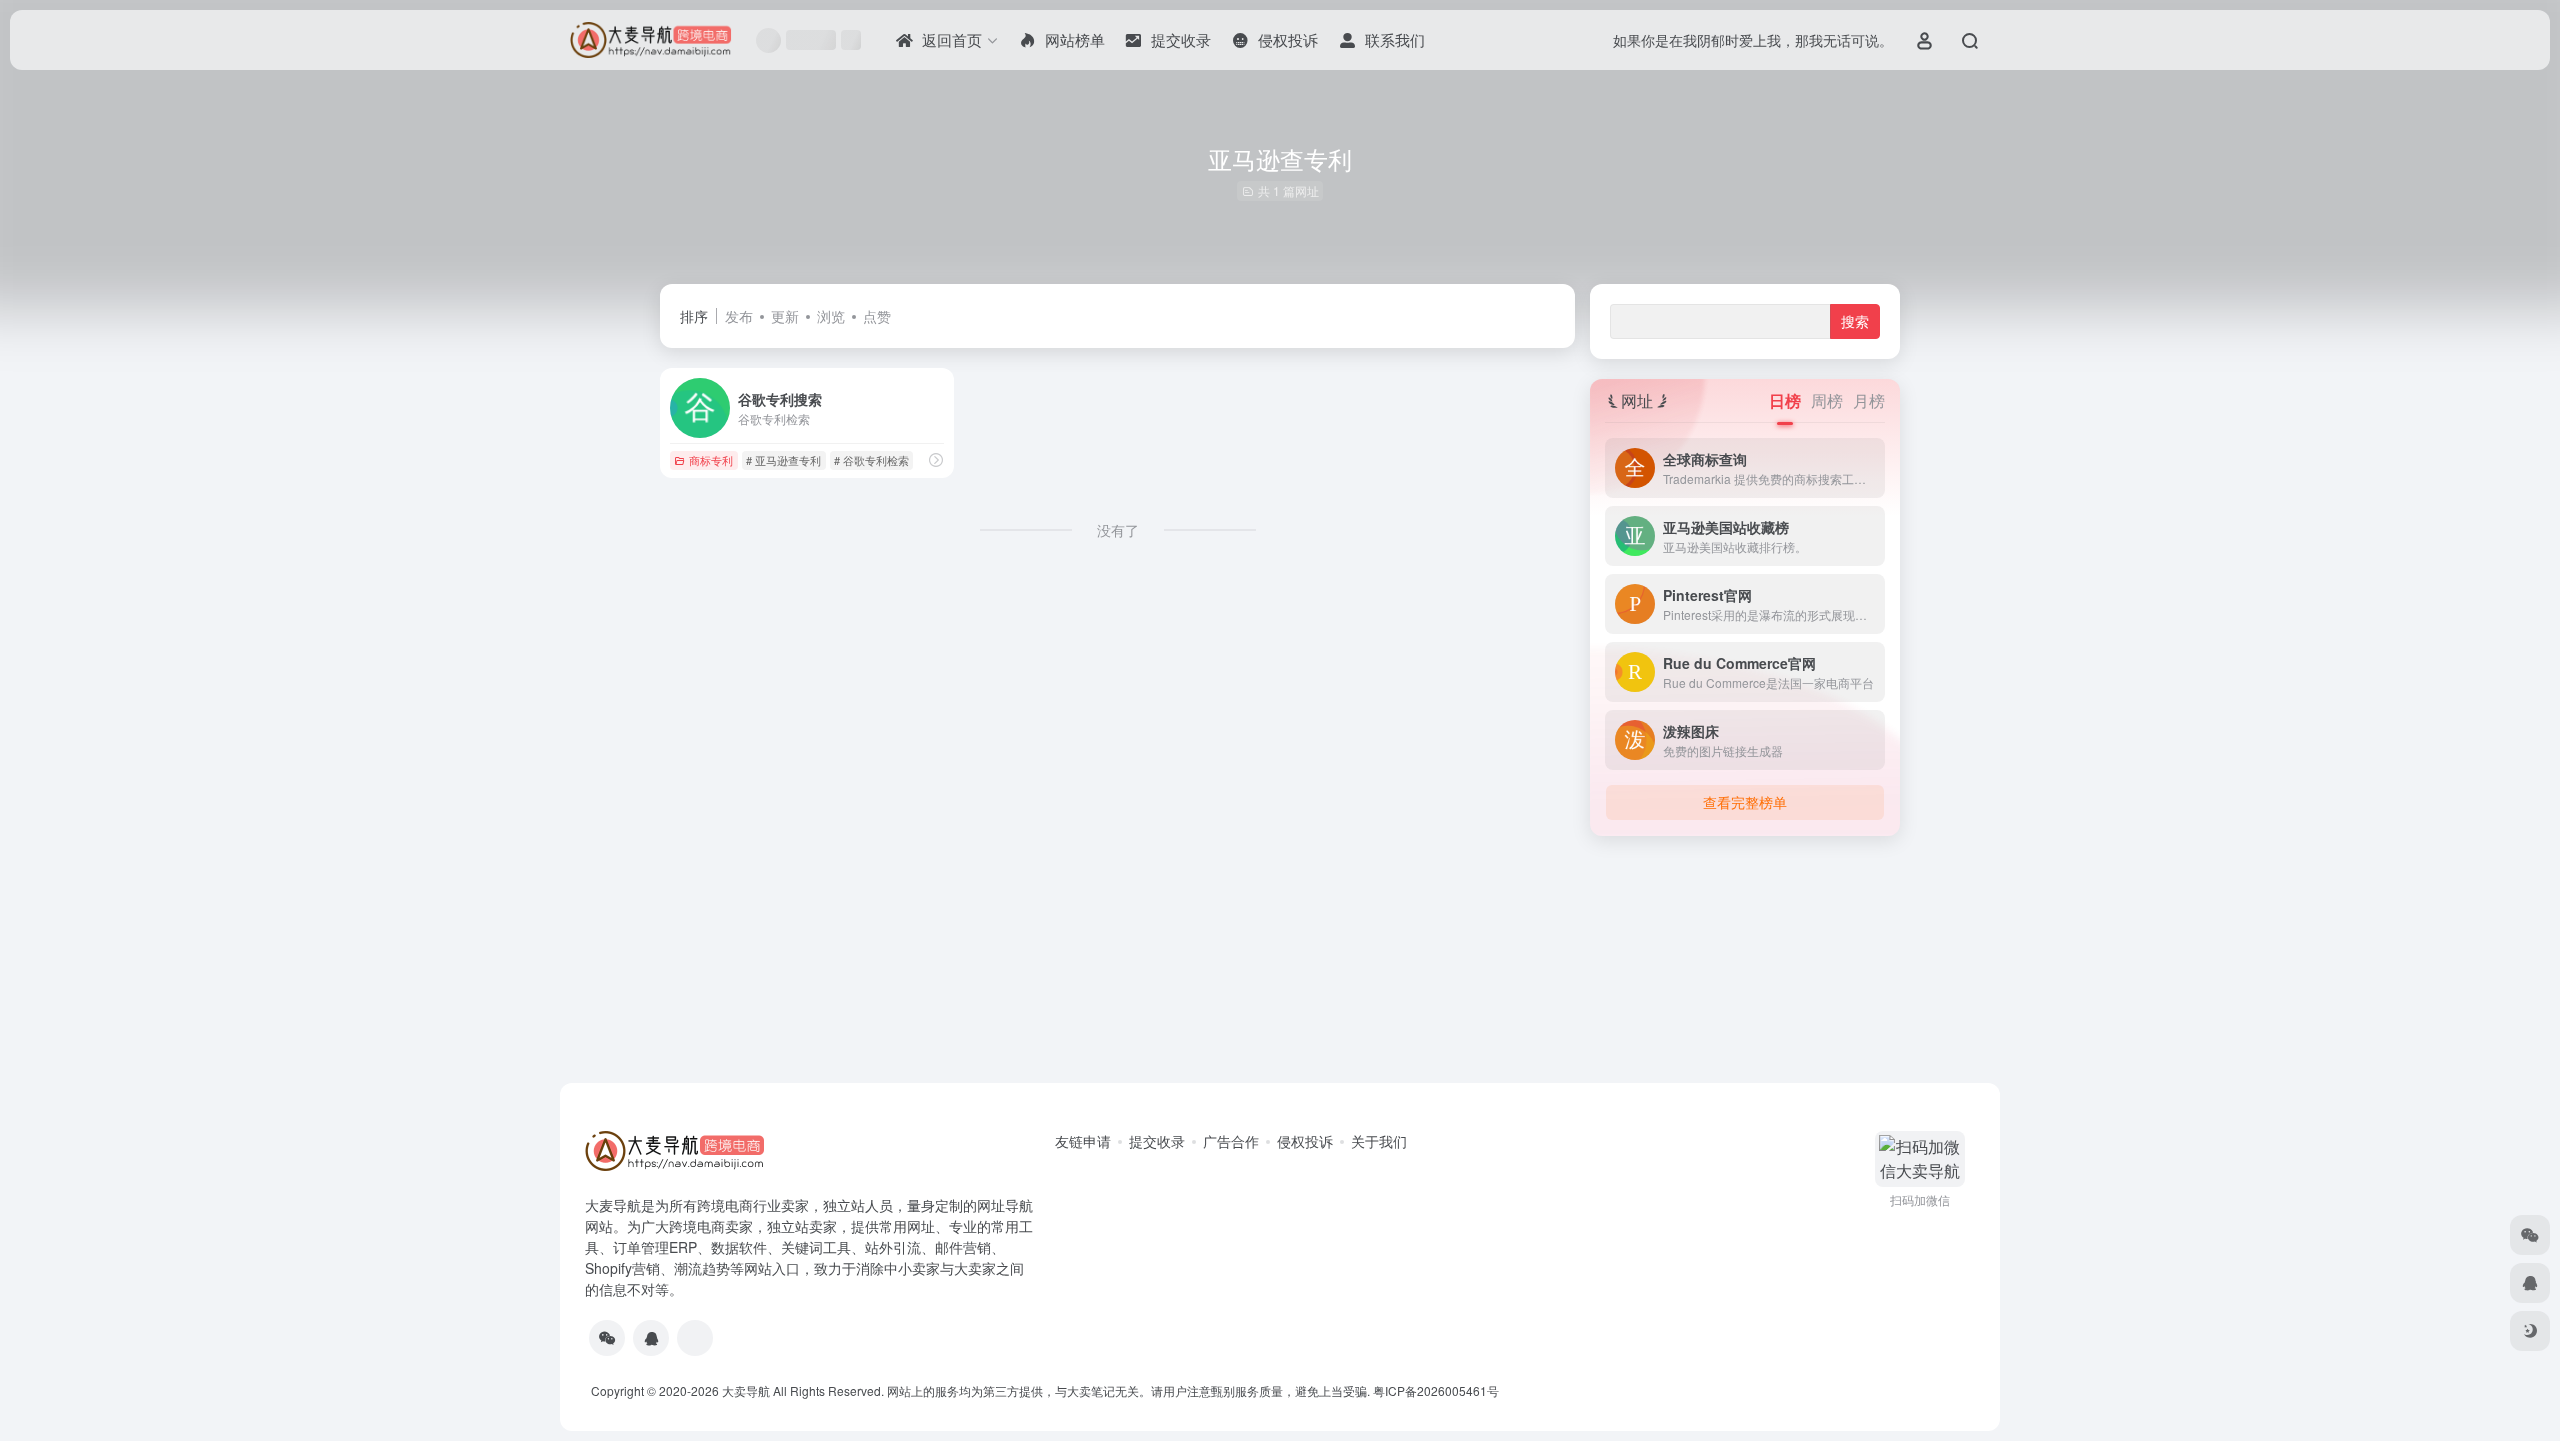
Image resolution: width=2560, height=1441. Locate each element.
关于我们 (1379, 1141)
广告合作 (1231, 1141)
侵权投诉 (1305, 1141)
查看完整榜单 (1745, 802)
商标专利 (711, 460)
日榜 (1785, 400)
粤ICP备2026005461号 (1436, 1390)
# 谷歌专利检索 (871, 460)
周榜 (1827, 400)
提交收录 (1157, 1141)
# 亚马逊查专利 (783, 460)
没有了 (1118, 530)
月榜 (1869, 400)
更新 (785, 316)
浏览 (831, 316)
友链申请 (1083, 1141)
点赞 (877, 316)
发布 (739, 316)
